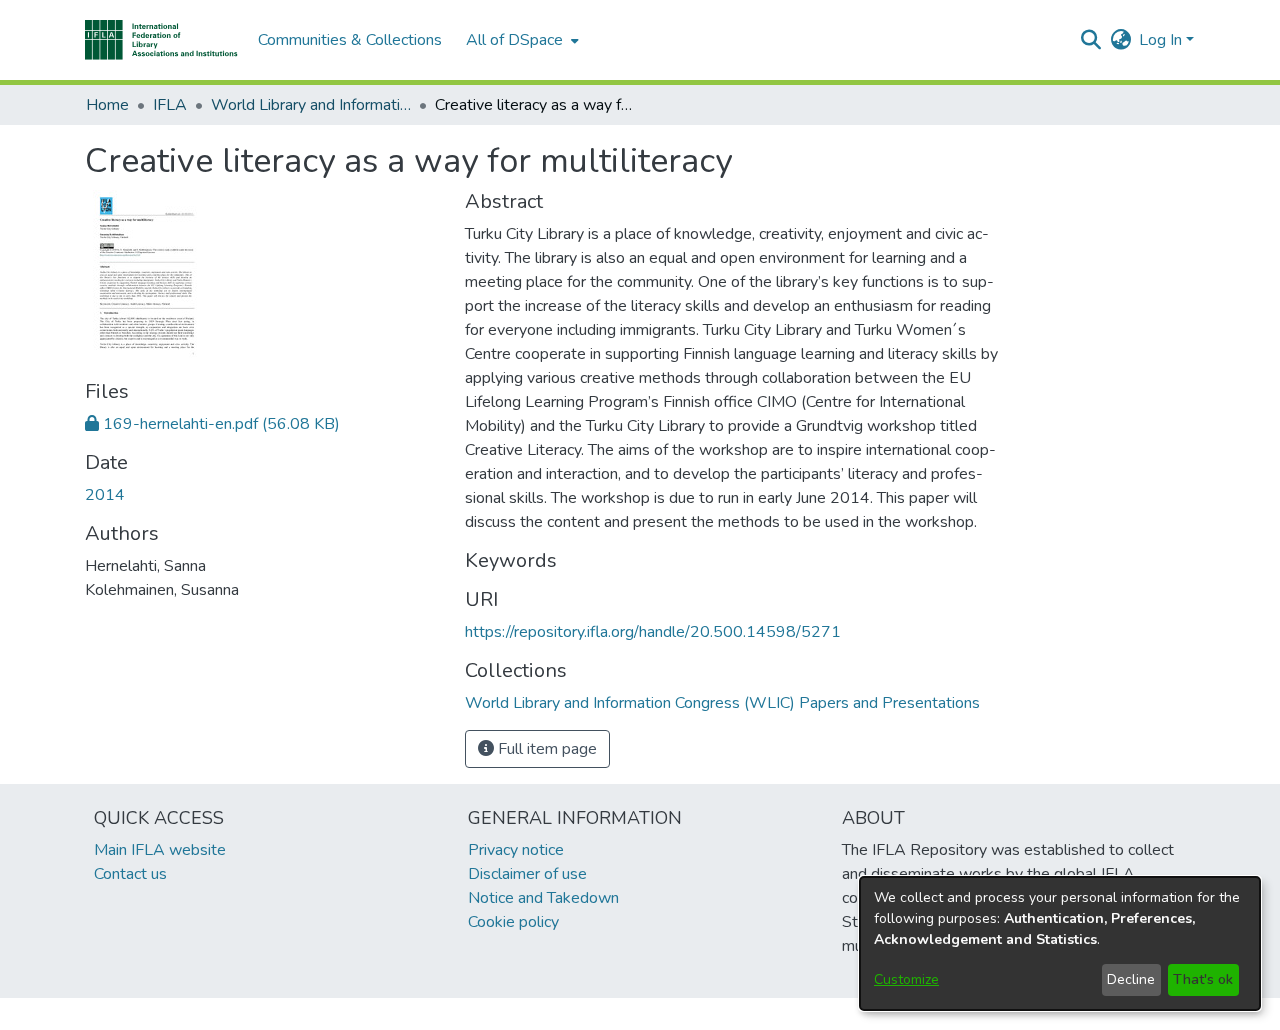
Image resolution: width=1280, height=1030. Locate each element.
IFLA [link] (170, 105)
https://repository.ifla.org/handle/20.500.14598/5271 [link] (653, 632)
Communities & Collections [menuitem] (350, 40)
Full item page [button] (545, 749)
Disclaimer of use (527, 874)
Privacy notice (516, 850)
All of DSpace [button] (514, 40)
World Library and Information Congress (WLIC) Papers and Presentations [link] (311, 105)
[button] (161, 40)
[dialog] (1060, 943)
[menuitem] (520, 40)
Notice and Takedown (543, 898)
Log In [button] (1162, 40)
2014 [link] (105, 495)
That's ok (1203, 979)
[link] (212, 424)
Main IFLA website (160, 850)
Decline (1131, 979)
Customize (906, 979)
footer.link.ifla (551, 1014)
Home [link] (107, 105)
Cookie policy (513, 922)
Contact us (130, 874)
